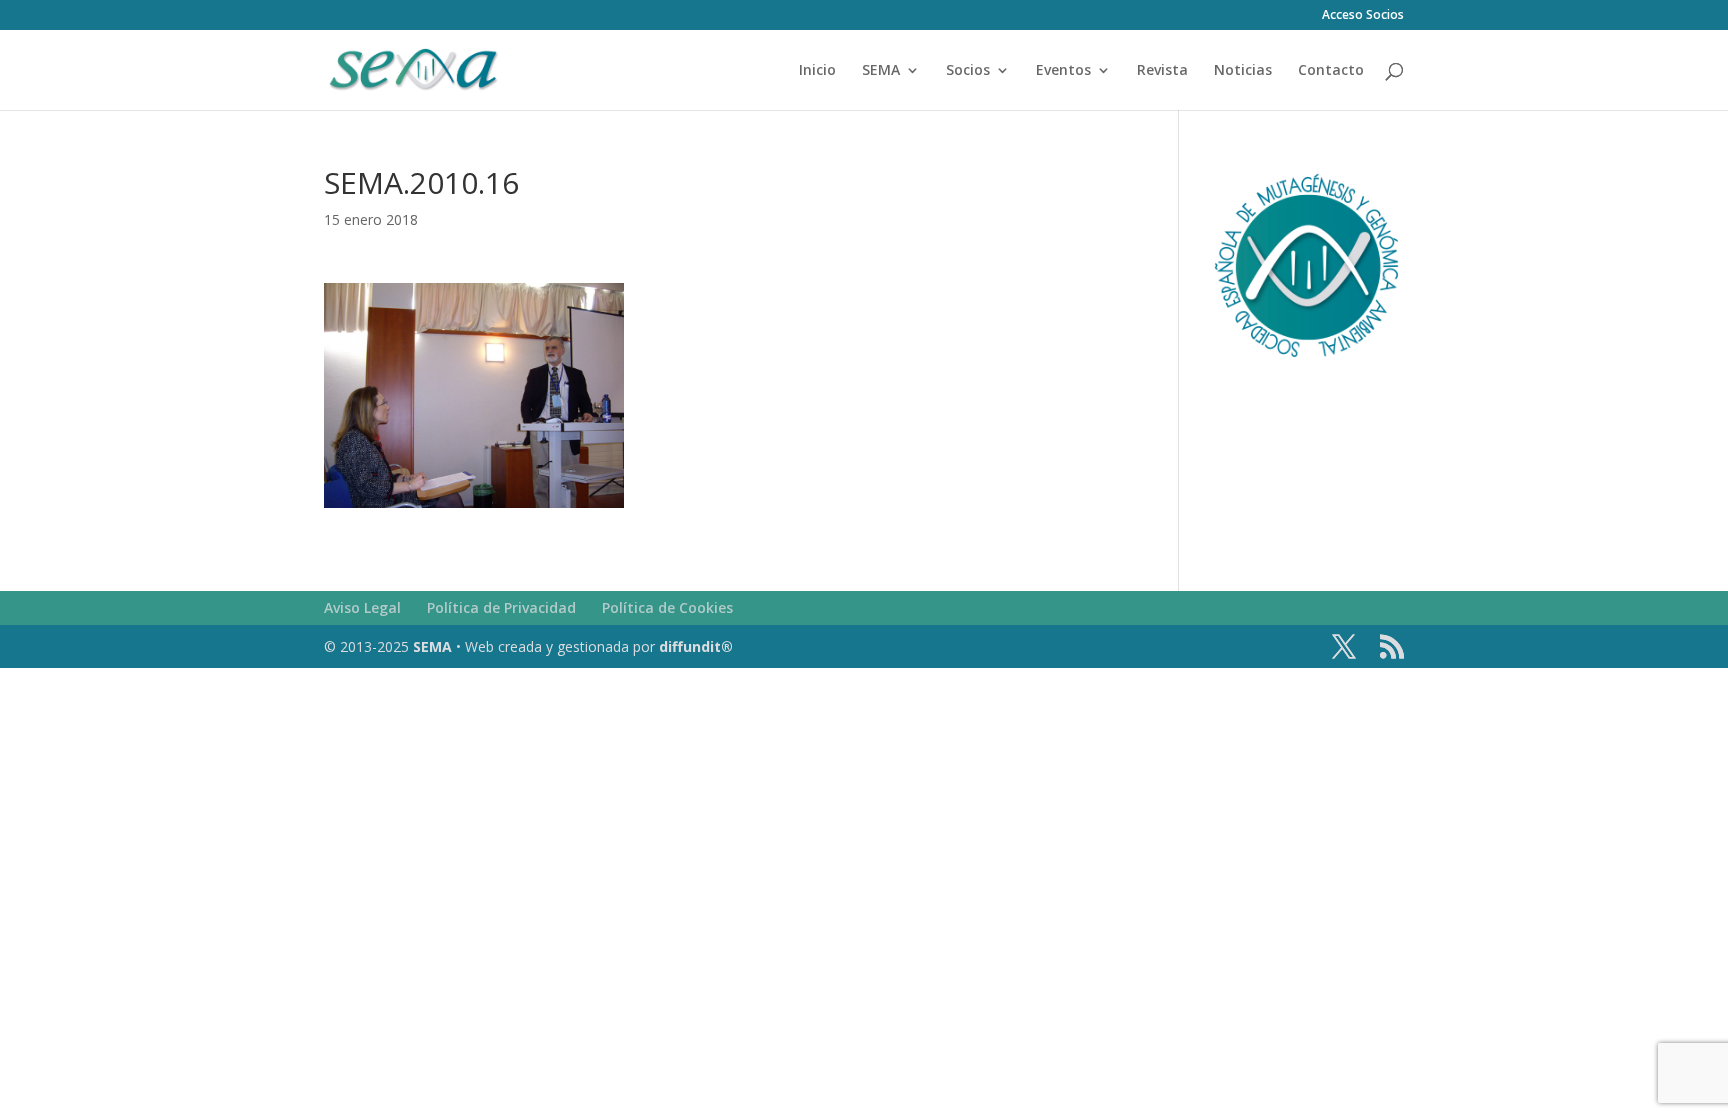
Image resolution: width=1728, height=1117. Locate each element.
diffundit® (696, 646)
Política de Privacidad (501, 607)
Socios (968, 71)
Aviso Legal (362, 607)
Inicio (817, 71)
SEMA (881, 71)
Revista (1162, 71)
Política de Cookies (667, 607)
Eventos (1063, 71)
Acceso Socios (1363, 16)
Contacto (1331, 71)
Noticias (1243, 71)
